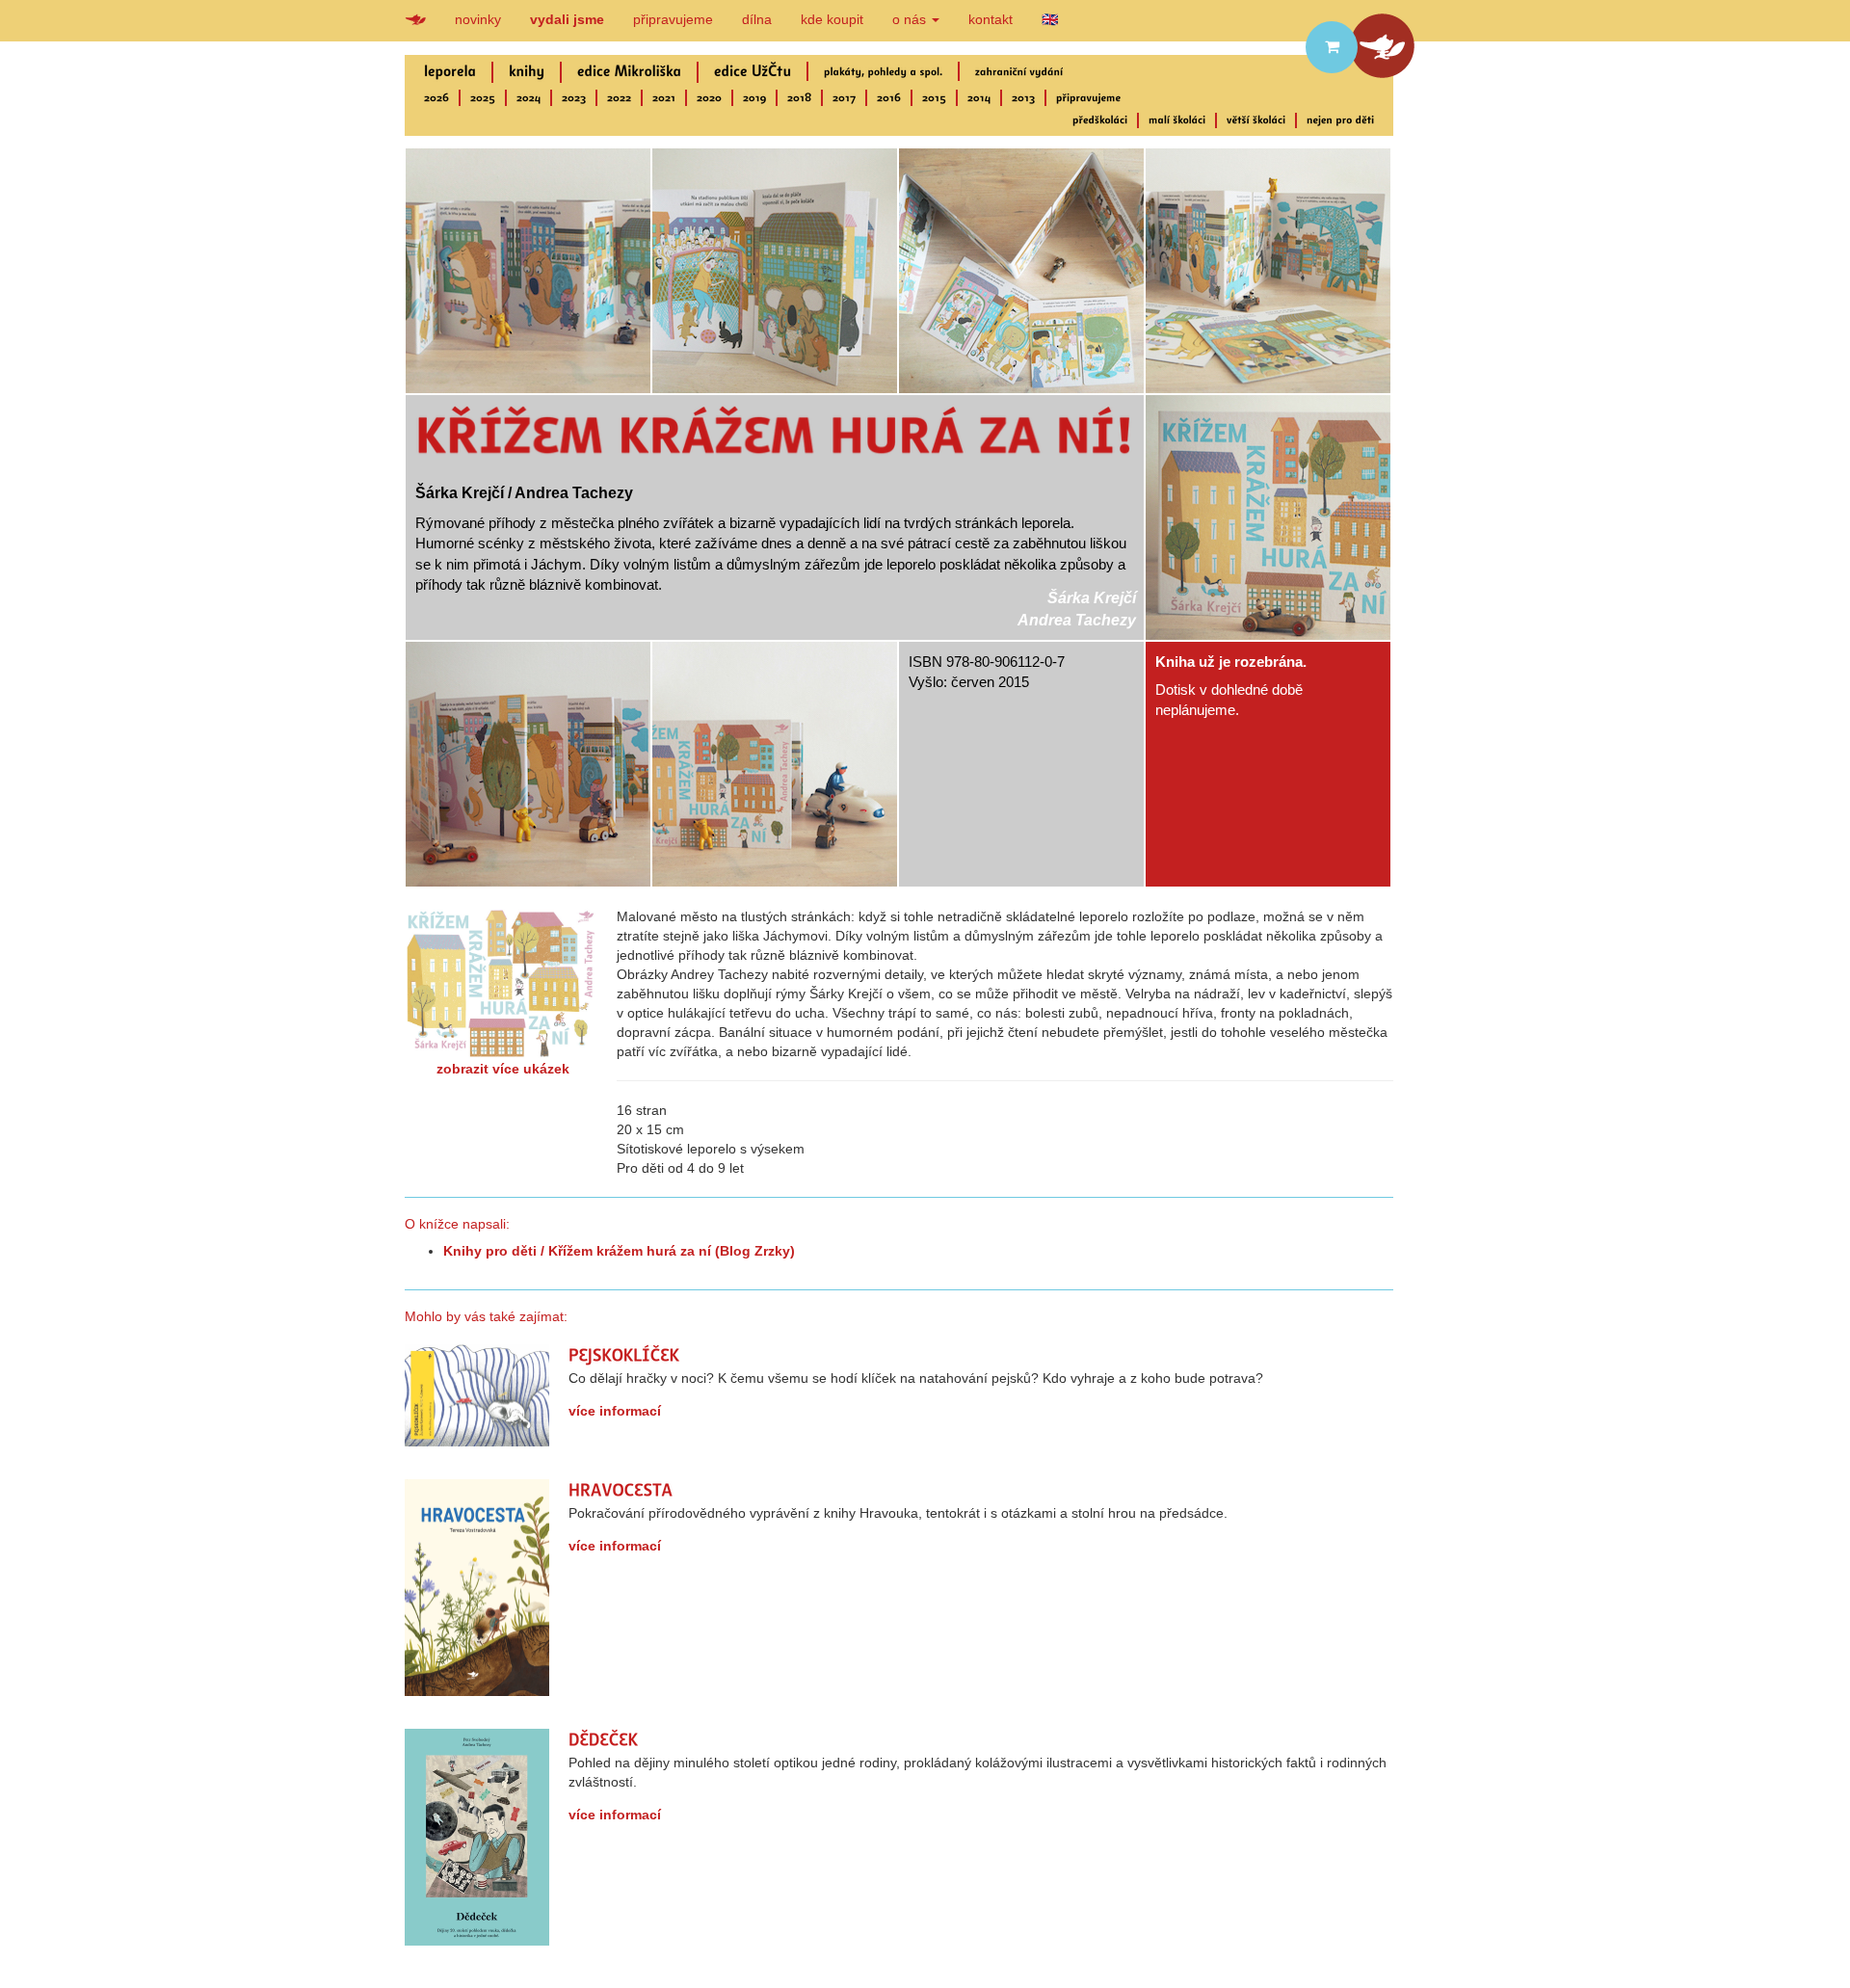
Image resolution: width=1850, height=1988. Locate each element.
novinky (478, 19)
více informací (615, 1411)
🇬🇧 (1050, 19)
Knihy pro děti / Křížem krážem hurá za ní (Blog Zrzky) (619, 1251)
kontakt (991, 19)
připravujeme (673, 19)
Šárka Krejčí (1092, 598)
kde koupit (832, 19)
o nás (911, 19)
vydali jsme (567, 19)
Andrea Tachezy (1077, 620)
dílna (757, 19)
